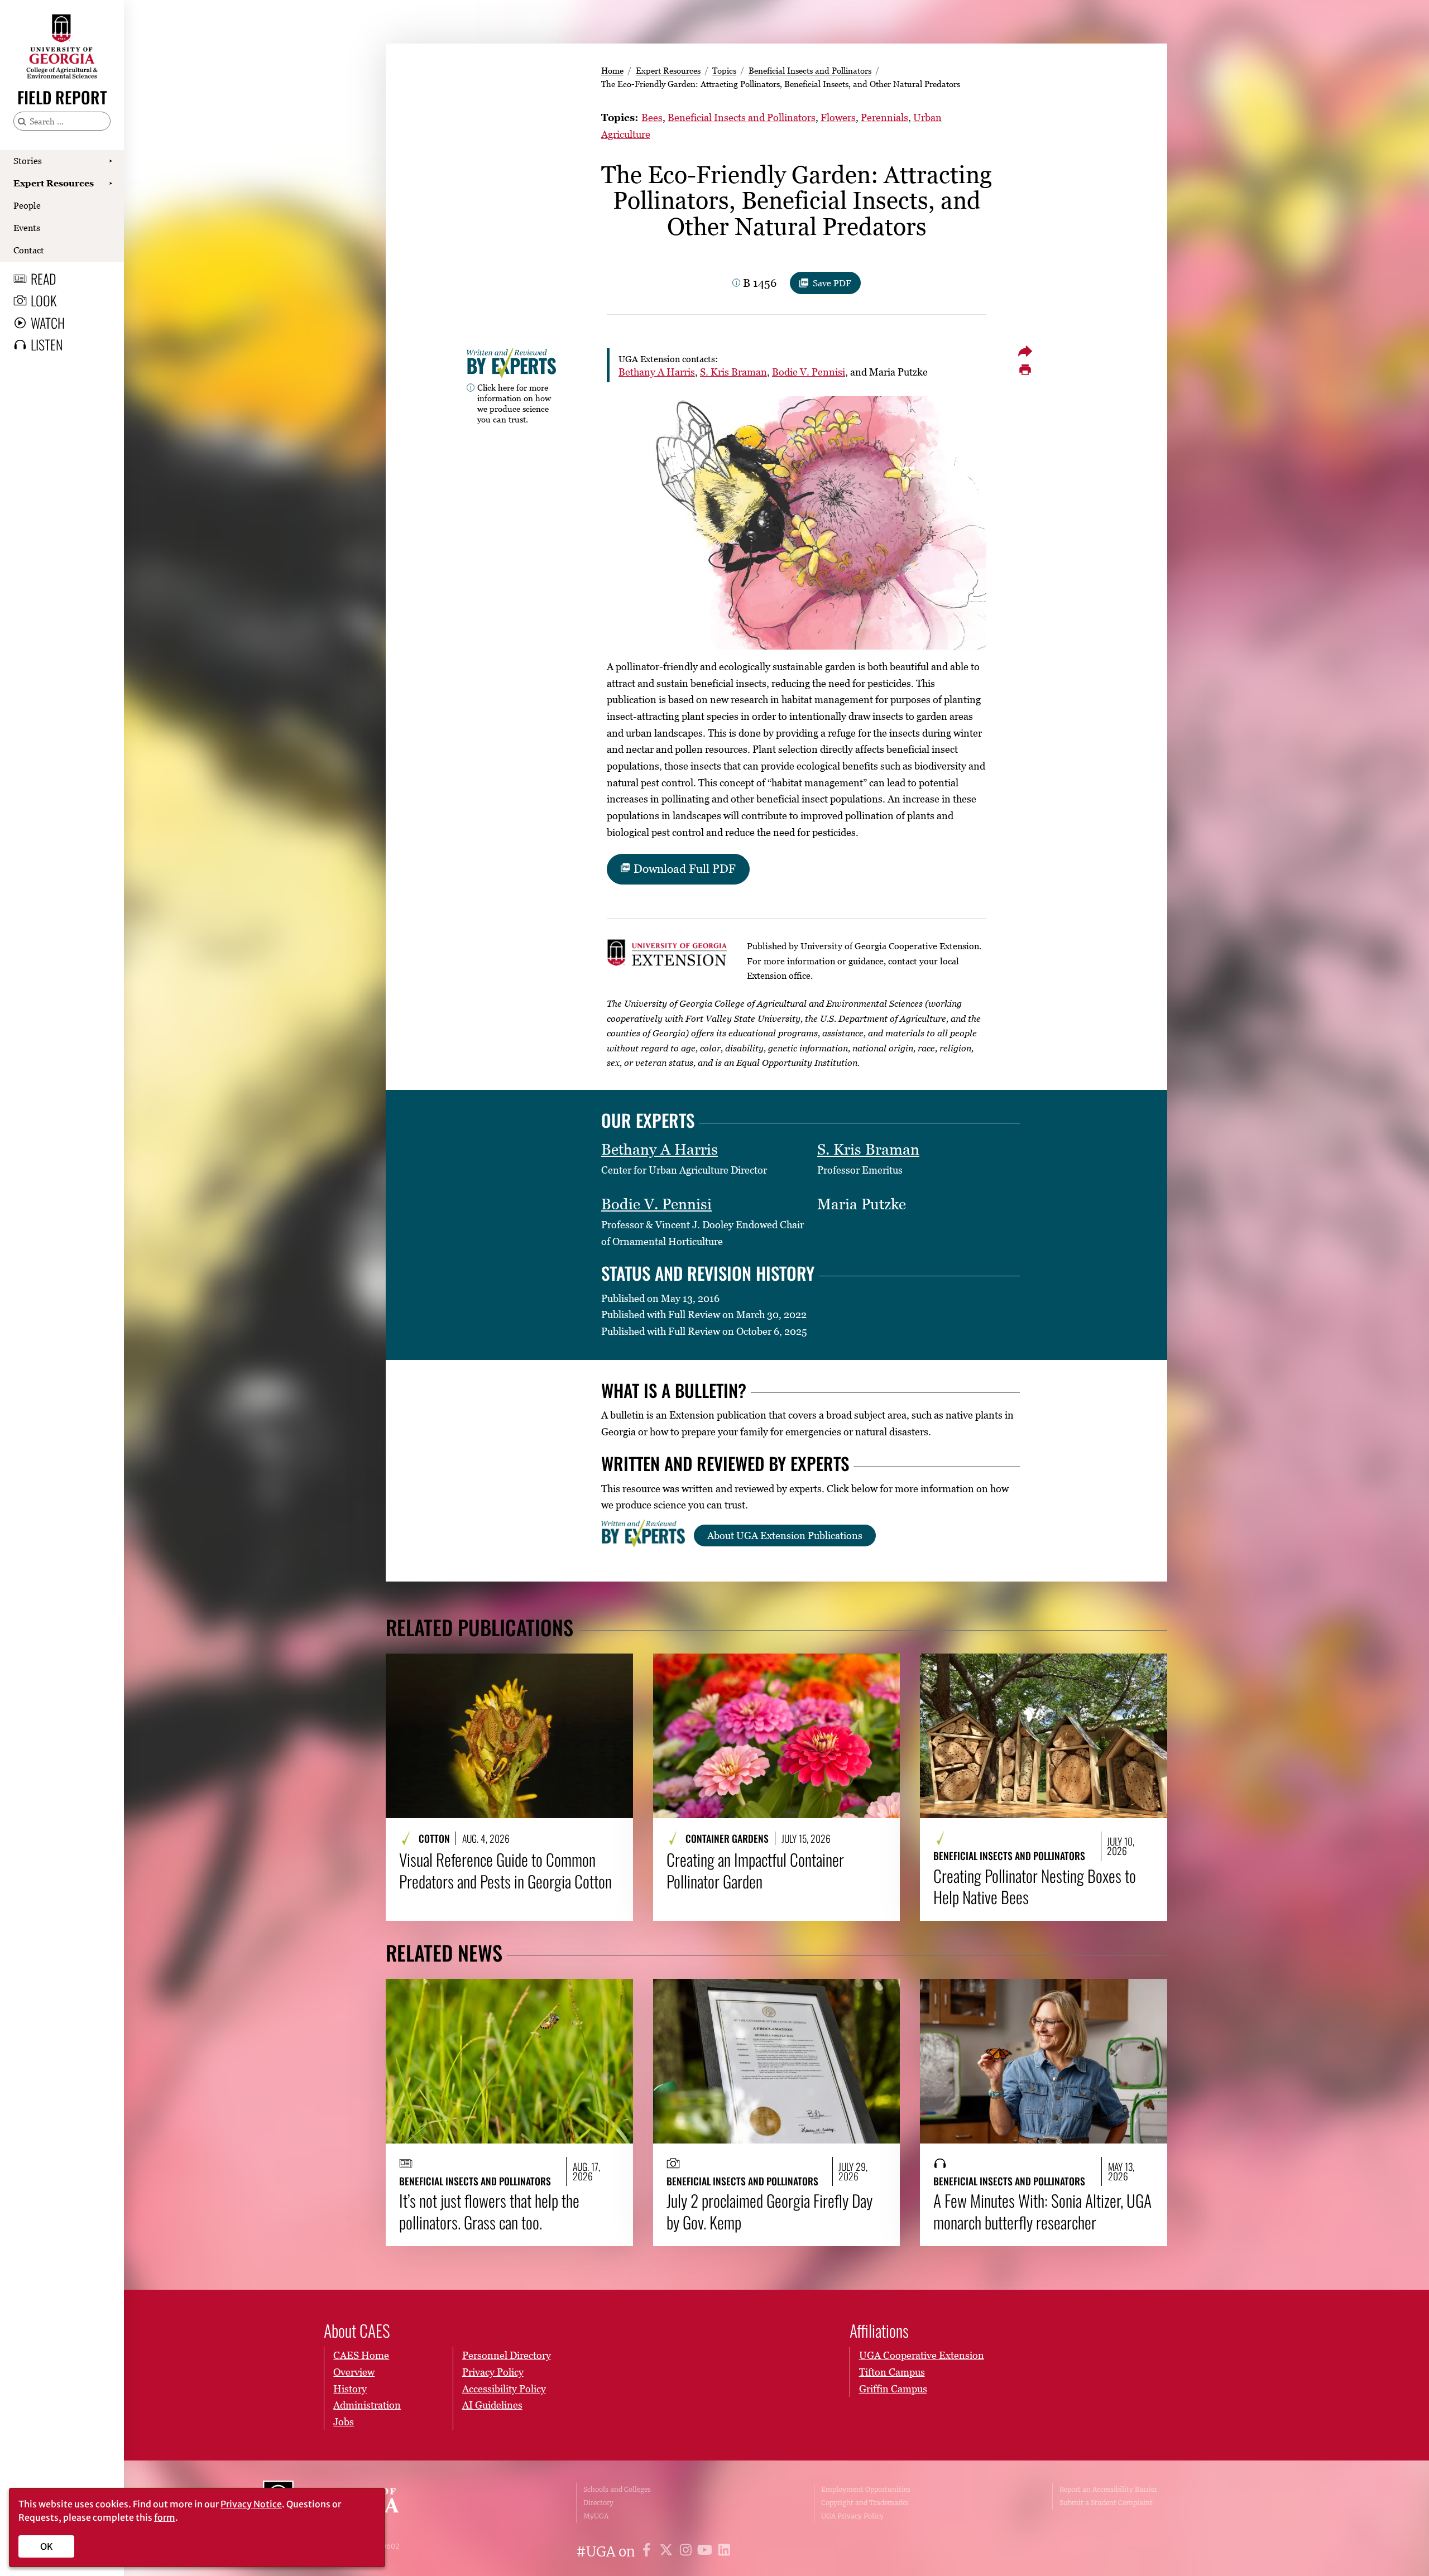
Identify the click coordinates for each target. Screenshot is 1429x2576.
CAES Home (361, 2355)
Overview (354, 2372)
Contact (29, 250)
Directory (598, 2503)
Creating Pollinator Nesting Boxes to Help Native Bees (1035, 1887)
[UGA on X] (668, 2552)
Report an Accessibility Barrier (1108, 2489)
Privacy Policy (493, 2372)
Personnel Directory (507, 2355)
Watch (48, 323)
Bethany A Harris (657, 372)
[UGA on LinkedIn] (724, 2552)
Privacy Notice (251, 2504)
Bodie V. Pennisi (809, 372)
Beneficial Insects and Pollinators (810, 70)
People (27, 205)
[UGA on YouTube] (706, 2552)
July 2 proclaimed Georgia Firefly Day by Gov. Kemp (769, 2211)
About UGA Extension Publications (785, 1535)
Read (44, 278)
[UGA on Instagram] (687, 2552)
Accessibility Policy (504, 2389)
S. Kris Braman (733, 372)
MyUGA (596, 2516)
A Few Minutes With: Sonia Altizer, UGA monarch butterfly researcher (1042, 2211)
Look (44, 300)
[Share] (1025, 351)
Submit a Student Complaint (1106, 2503)
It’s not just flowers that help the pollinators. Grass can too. (489, 2211)
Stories (28, 161)
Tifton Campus (892, 2372)
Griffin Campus (893, 2389)
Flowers (838, 117)
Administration (367, 2405)
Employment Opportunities (866, 2489)
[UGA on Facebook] (648, 2552)
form (165, 2517)
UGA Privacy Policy (852, 2516)
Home (612, 70)
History (350, 2389)
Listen (47, 344)
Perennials (884, 117)
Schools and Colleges (617, 2489)
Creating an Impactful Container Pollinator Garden (755, 1870)
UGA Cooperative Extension (922, 2355)
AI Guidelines (492, 2405)
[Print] (1025, 370)
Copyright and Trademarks (865, 2503)
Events (27, 228)
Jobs (344, 2422)
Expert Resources (54, 183)
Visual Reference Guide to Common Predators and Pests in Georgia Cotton (505, 1870)
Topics (724, 70)
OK (47, 2546)
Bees (652, 117)
